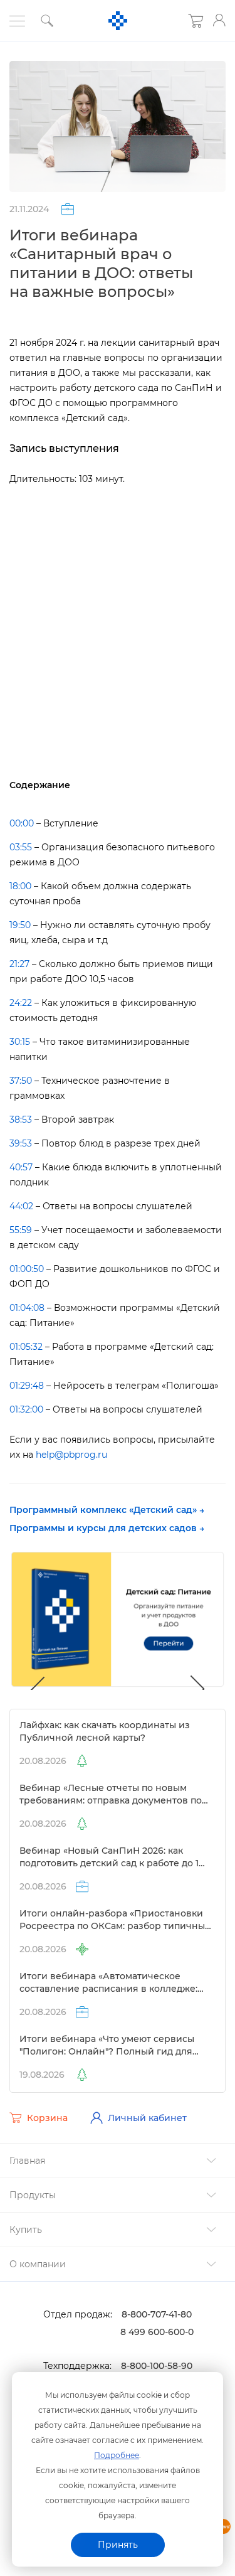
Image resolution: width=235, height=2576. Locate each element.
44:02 (21, 1206)
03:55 (21, 847)
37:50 (21, 1081)
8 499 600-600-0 (157, 2332)
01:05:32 (26, 1347)
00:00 (22, 823)
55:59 (21, 1230)
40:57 (21, 1167)
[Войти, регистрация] (219, 20)
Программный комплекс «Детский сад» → (107, 1510)
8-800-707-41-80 (157, 2314)
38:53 (21, 1120)
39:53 (21, 1143)
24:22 (21, 1003)
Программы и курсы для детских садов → (107, 1528)
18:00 (20, 886)
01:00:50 (27, 1269)
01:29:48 (27, 1386)
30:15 (20, 1042)
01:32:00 (26, 1409)
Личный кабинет (147, 2118)
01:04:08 (27, 1308)
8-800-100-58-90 (157, 2366)
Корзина (47, 2118)
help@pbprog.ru (71, 1455)
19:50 (20, 925)
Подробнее (117, 2455)
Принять (118, 2545)
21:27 (19, 964)
